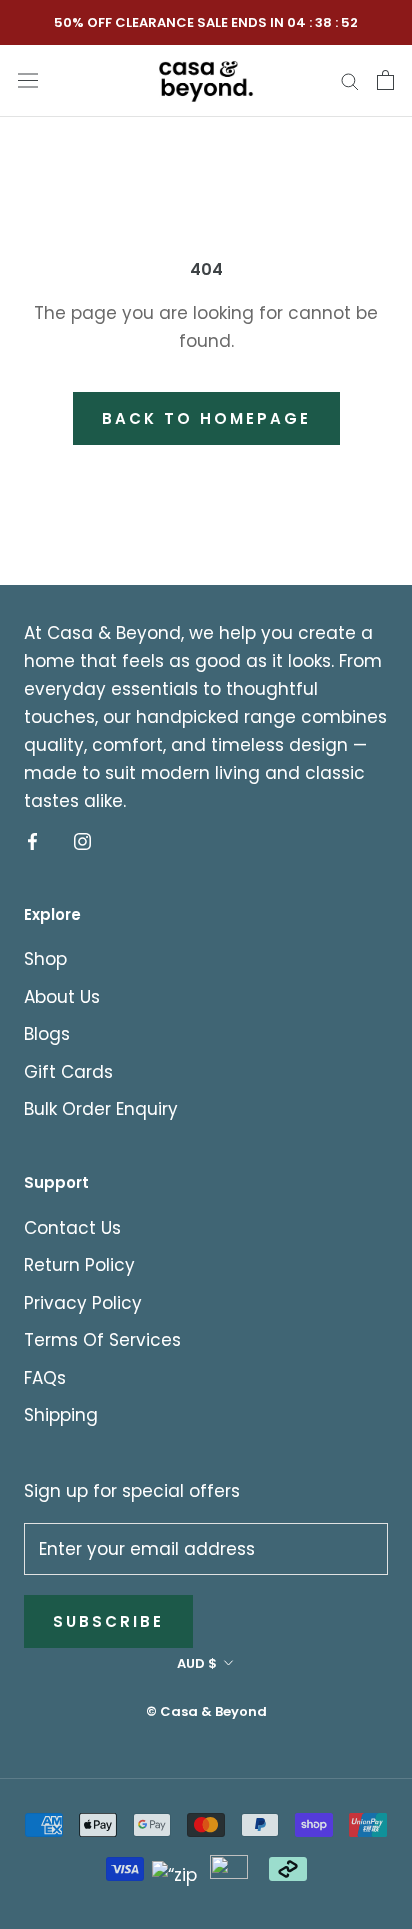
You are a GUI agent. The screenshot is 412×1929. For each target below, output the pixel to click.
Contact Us (72, 1228)
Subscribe (108, 1621)
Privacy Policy (83, 1303)
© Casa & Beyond (206, 1711)
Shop (45, 959)
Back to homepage (206, 418)
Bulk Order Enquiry (101, 1109)
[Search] (350, 80)
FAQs (45, 1378)
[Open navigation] (28, 79)
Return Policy (79, 1265)
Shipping (61, 1415)
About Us (62, 997)
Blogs (47, 1034)
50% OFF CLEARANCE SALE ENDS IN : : (206, 22)
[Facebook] (32, 841)
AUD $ (197, 1663)
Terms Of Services (102, 1340)
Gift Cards (68, 1072)
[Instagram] (82, 841)
